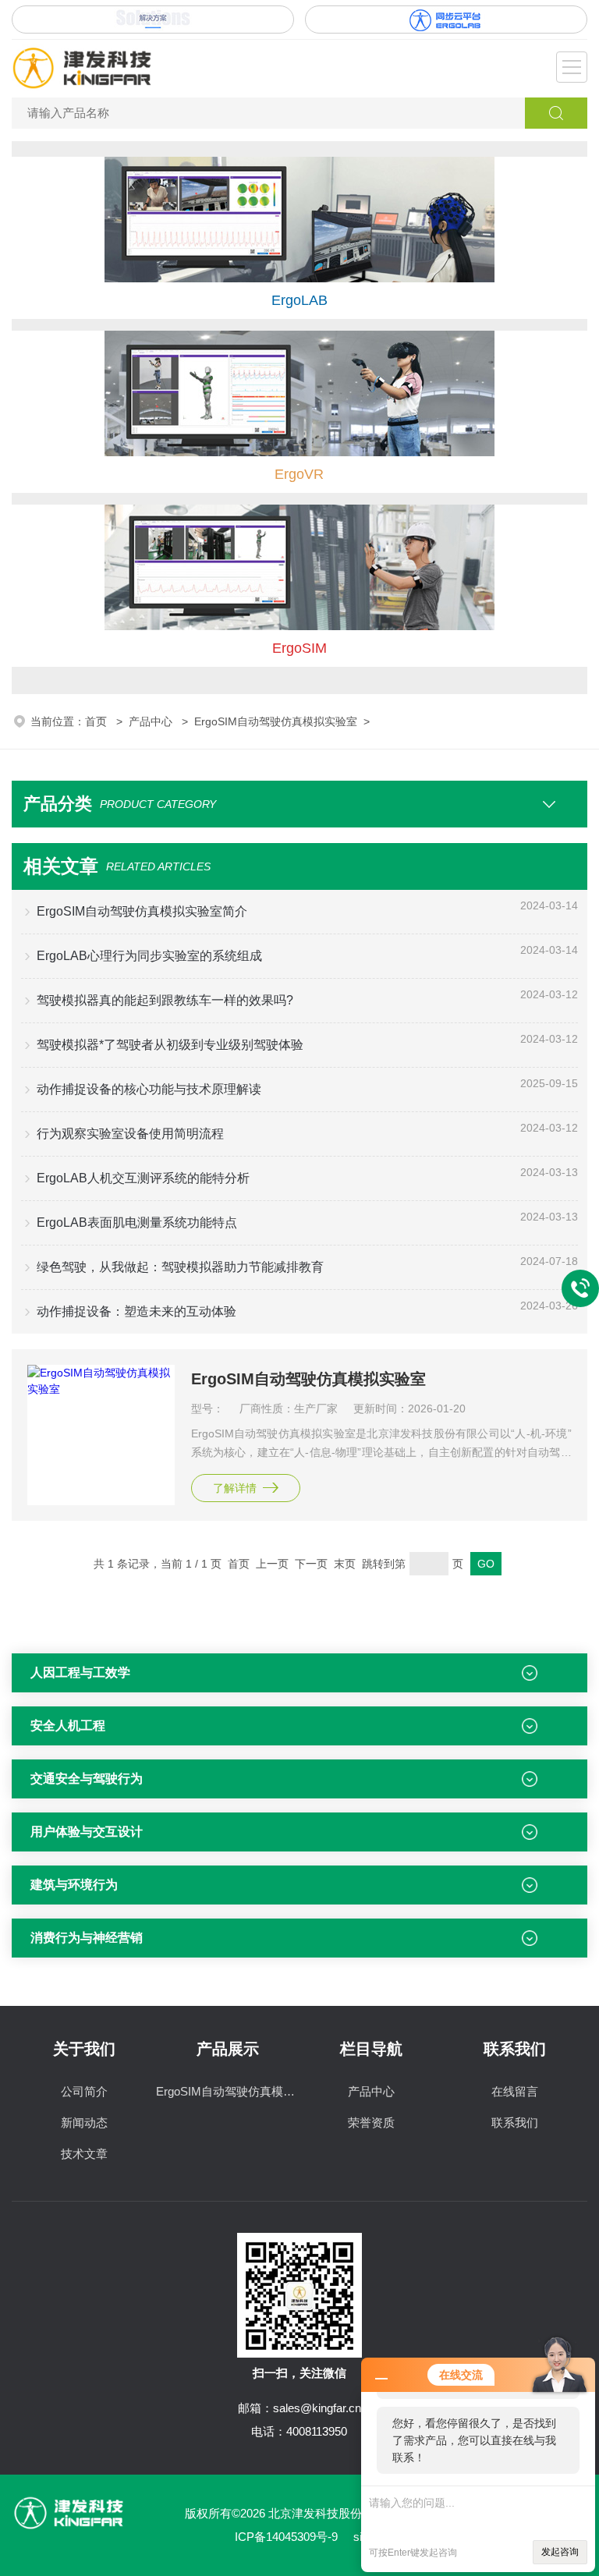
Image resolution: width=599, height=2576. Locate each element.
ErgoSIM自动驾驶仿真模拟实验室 (276, 721)
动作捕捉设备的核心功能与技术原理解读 (149, 1089)
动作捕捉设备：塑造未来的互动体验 (136, 1311)
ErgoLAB (299, 300)
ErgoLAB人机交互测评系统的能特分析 (143, 1178)
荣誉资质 (371, 2122)
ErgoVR (299, 474)
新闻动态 (84, 2122)
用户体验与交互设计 (87, 1832)
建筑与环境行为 (74, 1885)
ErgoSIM (299, 648)
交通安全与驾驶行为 (87, 1779)
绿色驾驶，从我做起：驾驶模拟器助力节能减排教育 (180, 1267)
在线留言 (515, 2091)
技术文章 (84, 2154)
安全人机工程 (68, 1726)
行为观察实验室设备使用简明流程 (130, 1134)
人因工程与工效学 (80, 1672)
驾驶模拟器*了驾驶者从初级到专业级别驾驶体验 (170, 1045)
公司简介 (84, 2091)
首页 (97, 721)
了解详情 (235, 1488)
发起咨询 (560, 2552)
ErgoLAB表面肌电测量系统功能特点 (137, 1222)
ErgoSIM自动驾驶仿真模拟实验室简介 (142, 911)
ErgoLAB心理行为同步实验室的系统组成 (149, 956)
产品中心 (152, 721)
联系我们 (515, 2122)
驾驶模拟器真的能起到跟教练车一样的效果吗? (165, 1000)
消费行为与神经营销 (87, 1938)
